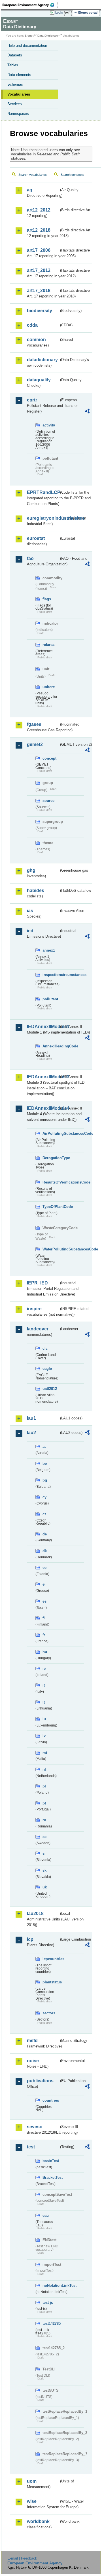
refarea (48, 645)
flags (47, 599)
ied (30, 931)
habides (36, 890)
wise (32, 2501)
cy (44, 1497)
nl (44, 1769)
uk (45, 1887)
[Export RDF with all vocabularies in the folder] (87, 412)
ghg (31, 870)
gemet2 (35, 744)
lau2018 (35, 1913)
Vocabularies (19, 94)
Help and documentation (27, 46)
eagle (47, 1369)
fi (44, 1618)
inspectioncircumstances (51, 975)
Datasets (15, 55)
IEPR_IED (37, 1283)
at (44, 1447)
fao (30, 558)
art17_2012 (39, 270)
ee (44, 1568)
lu (44, 1719)
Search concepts (72, 175)
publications (40, 2081)
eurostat (36, 538)
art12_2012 (39, 210)
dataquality (39, 380)
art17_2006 (39, 250)
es (44, 1601)
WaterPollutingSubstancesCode (51, 1249)
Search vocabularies (33, 175)
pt (44, 1803)
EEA (30, 5)
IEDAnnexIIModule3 (43, 1077)
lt (44, 1702)
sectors (49, 2013)
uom (32, 2481)
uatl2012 (50, 1389)
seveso (35, 2127)
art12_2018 (39, 230)
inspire (34, 1309)
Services (15, 104)
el (44, 1584)
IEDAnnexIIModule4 (43, 1108)
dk (45, 1551)
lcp (30, 1939)
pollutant (50, 999)
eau (46, 2215)
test (31, 2147)
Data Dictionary (48, 36)
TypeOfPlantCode (51, 1207)
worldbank (38, 2521)
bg (45, 1480)
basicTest (51, 2161)
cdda (32, 325)
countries (51, 2100)
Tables (13, 65)
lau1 (31, 1418)
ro (44, 1820)
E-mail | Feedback (22, 2558)
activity (49, 425)
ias (30, 911)
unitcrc (49, 687)
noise (33, 2061)
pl (44, 1786)
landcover (38, 1329)
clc (45, 1348)
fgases (34, 724)
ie (44, 1669)
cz (44, 1514)
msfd (32, 2041)
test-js (48, 2303)
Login (59, 12)
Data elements (19, 75)
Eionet (29, 36)
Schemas (15, 84)
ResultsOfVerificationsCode (51, 1182)
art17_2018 (39, 290)
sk (44, 1870)
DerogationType (51, 1158)
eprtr (32, 400)
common (36, 340)
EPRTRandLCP (43, 492)
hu (45, 1652)
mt (45, 1753)
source (48, 801)
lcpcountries (51, 1959)
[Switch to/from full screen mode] (69, 13)
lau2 (31, 1433)
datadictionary (42, 360)
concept (49, 758)
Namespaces (18, 114)
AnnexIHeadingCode (51, 1046)
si (44, 1853)
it (44, 1685)
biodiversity (40, 311)
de (45, 1534)
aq (30, 190)
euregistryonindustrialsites (43, 518)
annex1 (49, 950)
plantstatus (51, 1982)
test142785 (51, 2324)
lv (44, 1736)
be (45, 1464)
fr (44, 1635)
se (44, 1837)
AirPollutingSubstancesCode (51, 1133)
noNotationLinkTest (51, 2286)
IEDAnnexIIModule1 (43, 1027)
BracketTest (51, 2177)
